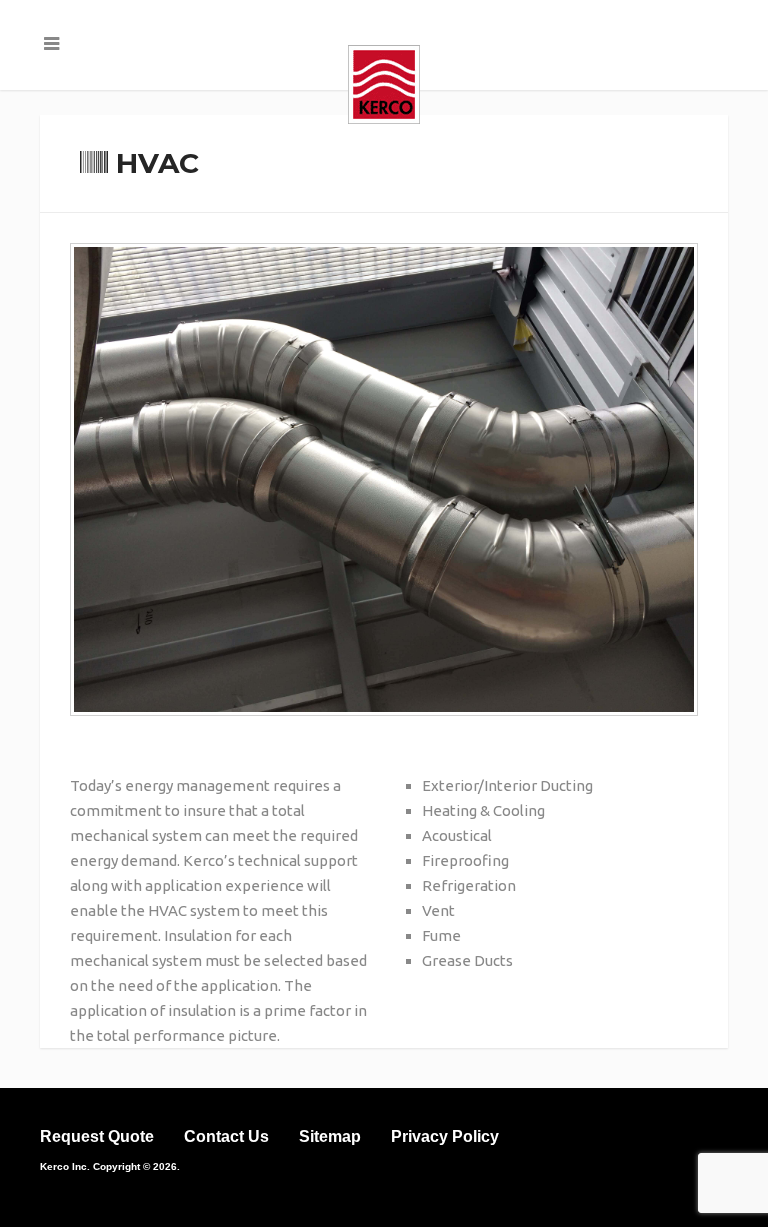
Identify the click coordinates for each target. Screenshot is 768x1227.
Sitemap (330, 1136)
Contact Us (226, 1136)
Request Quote (97, 1136)
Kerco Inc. (65, 1166)
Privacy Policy (445, 1136)
